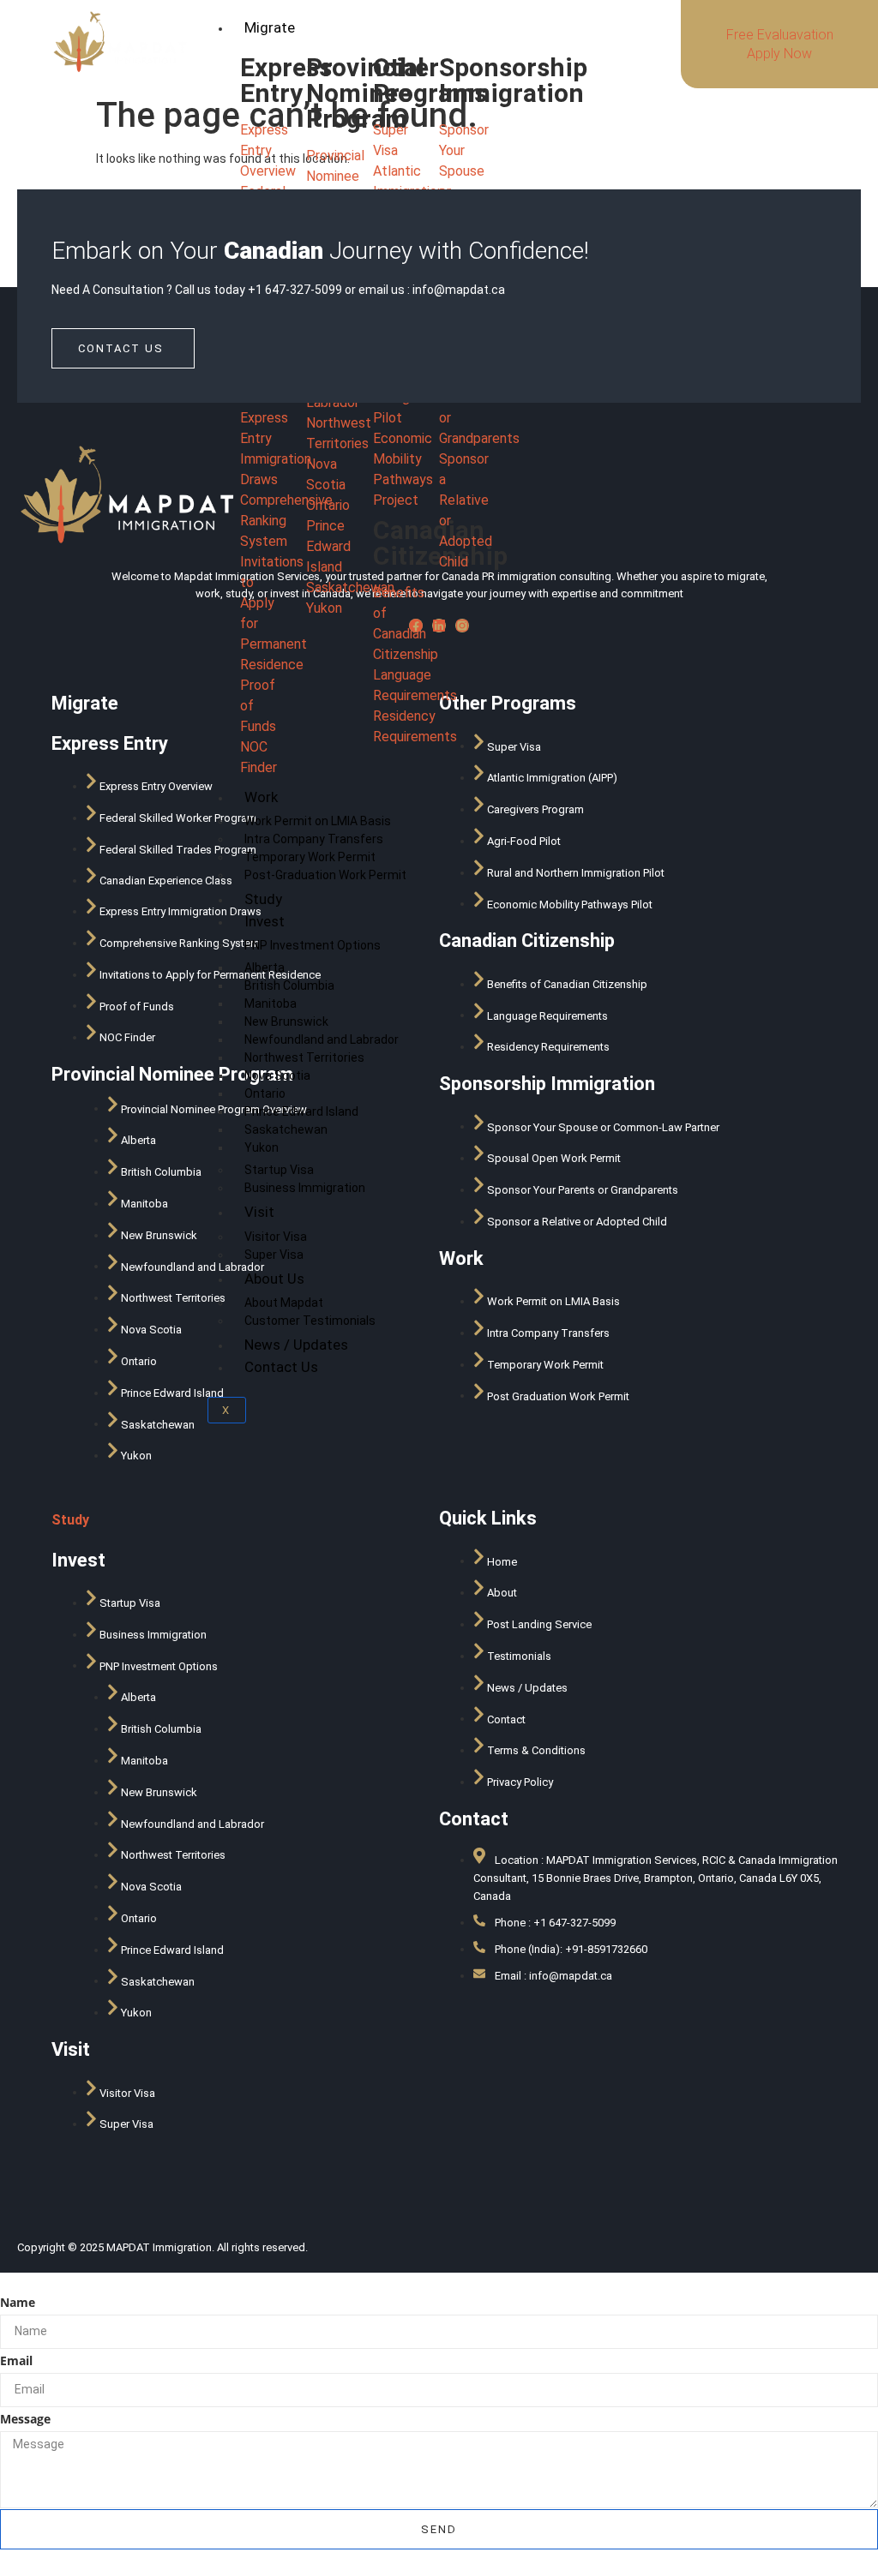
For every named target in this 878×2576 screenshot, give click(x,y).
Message (25, 2419)
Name (18, 2302)
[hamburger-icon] (636, 25)
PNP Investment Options (313, 945)
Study (263, 899)
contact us (121, 348)
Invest (265, 921)
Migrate (270, 27)
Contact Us (281, 1367)
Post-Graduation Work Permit (325, 875)
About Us (274, 1279)
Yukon (262, 1147)
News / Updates (296, 1345)
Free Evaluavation (780, 35)
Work (261, 797)
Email (16, 2360)
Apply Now (779, 54)
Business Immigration (305, 1188)
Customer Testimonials (310, 1321)
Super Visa (274, 1255)
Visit (259, 1212)
